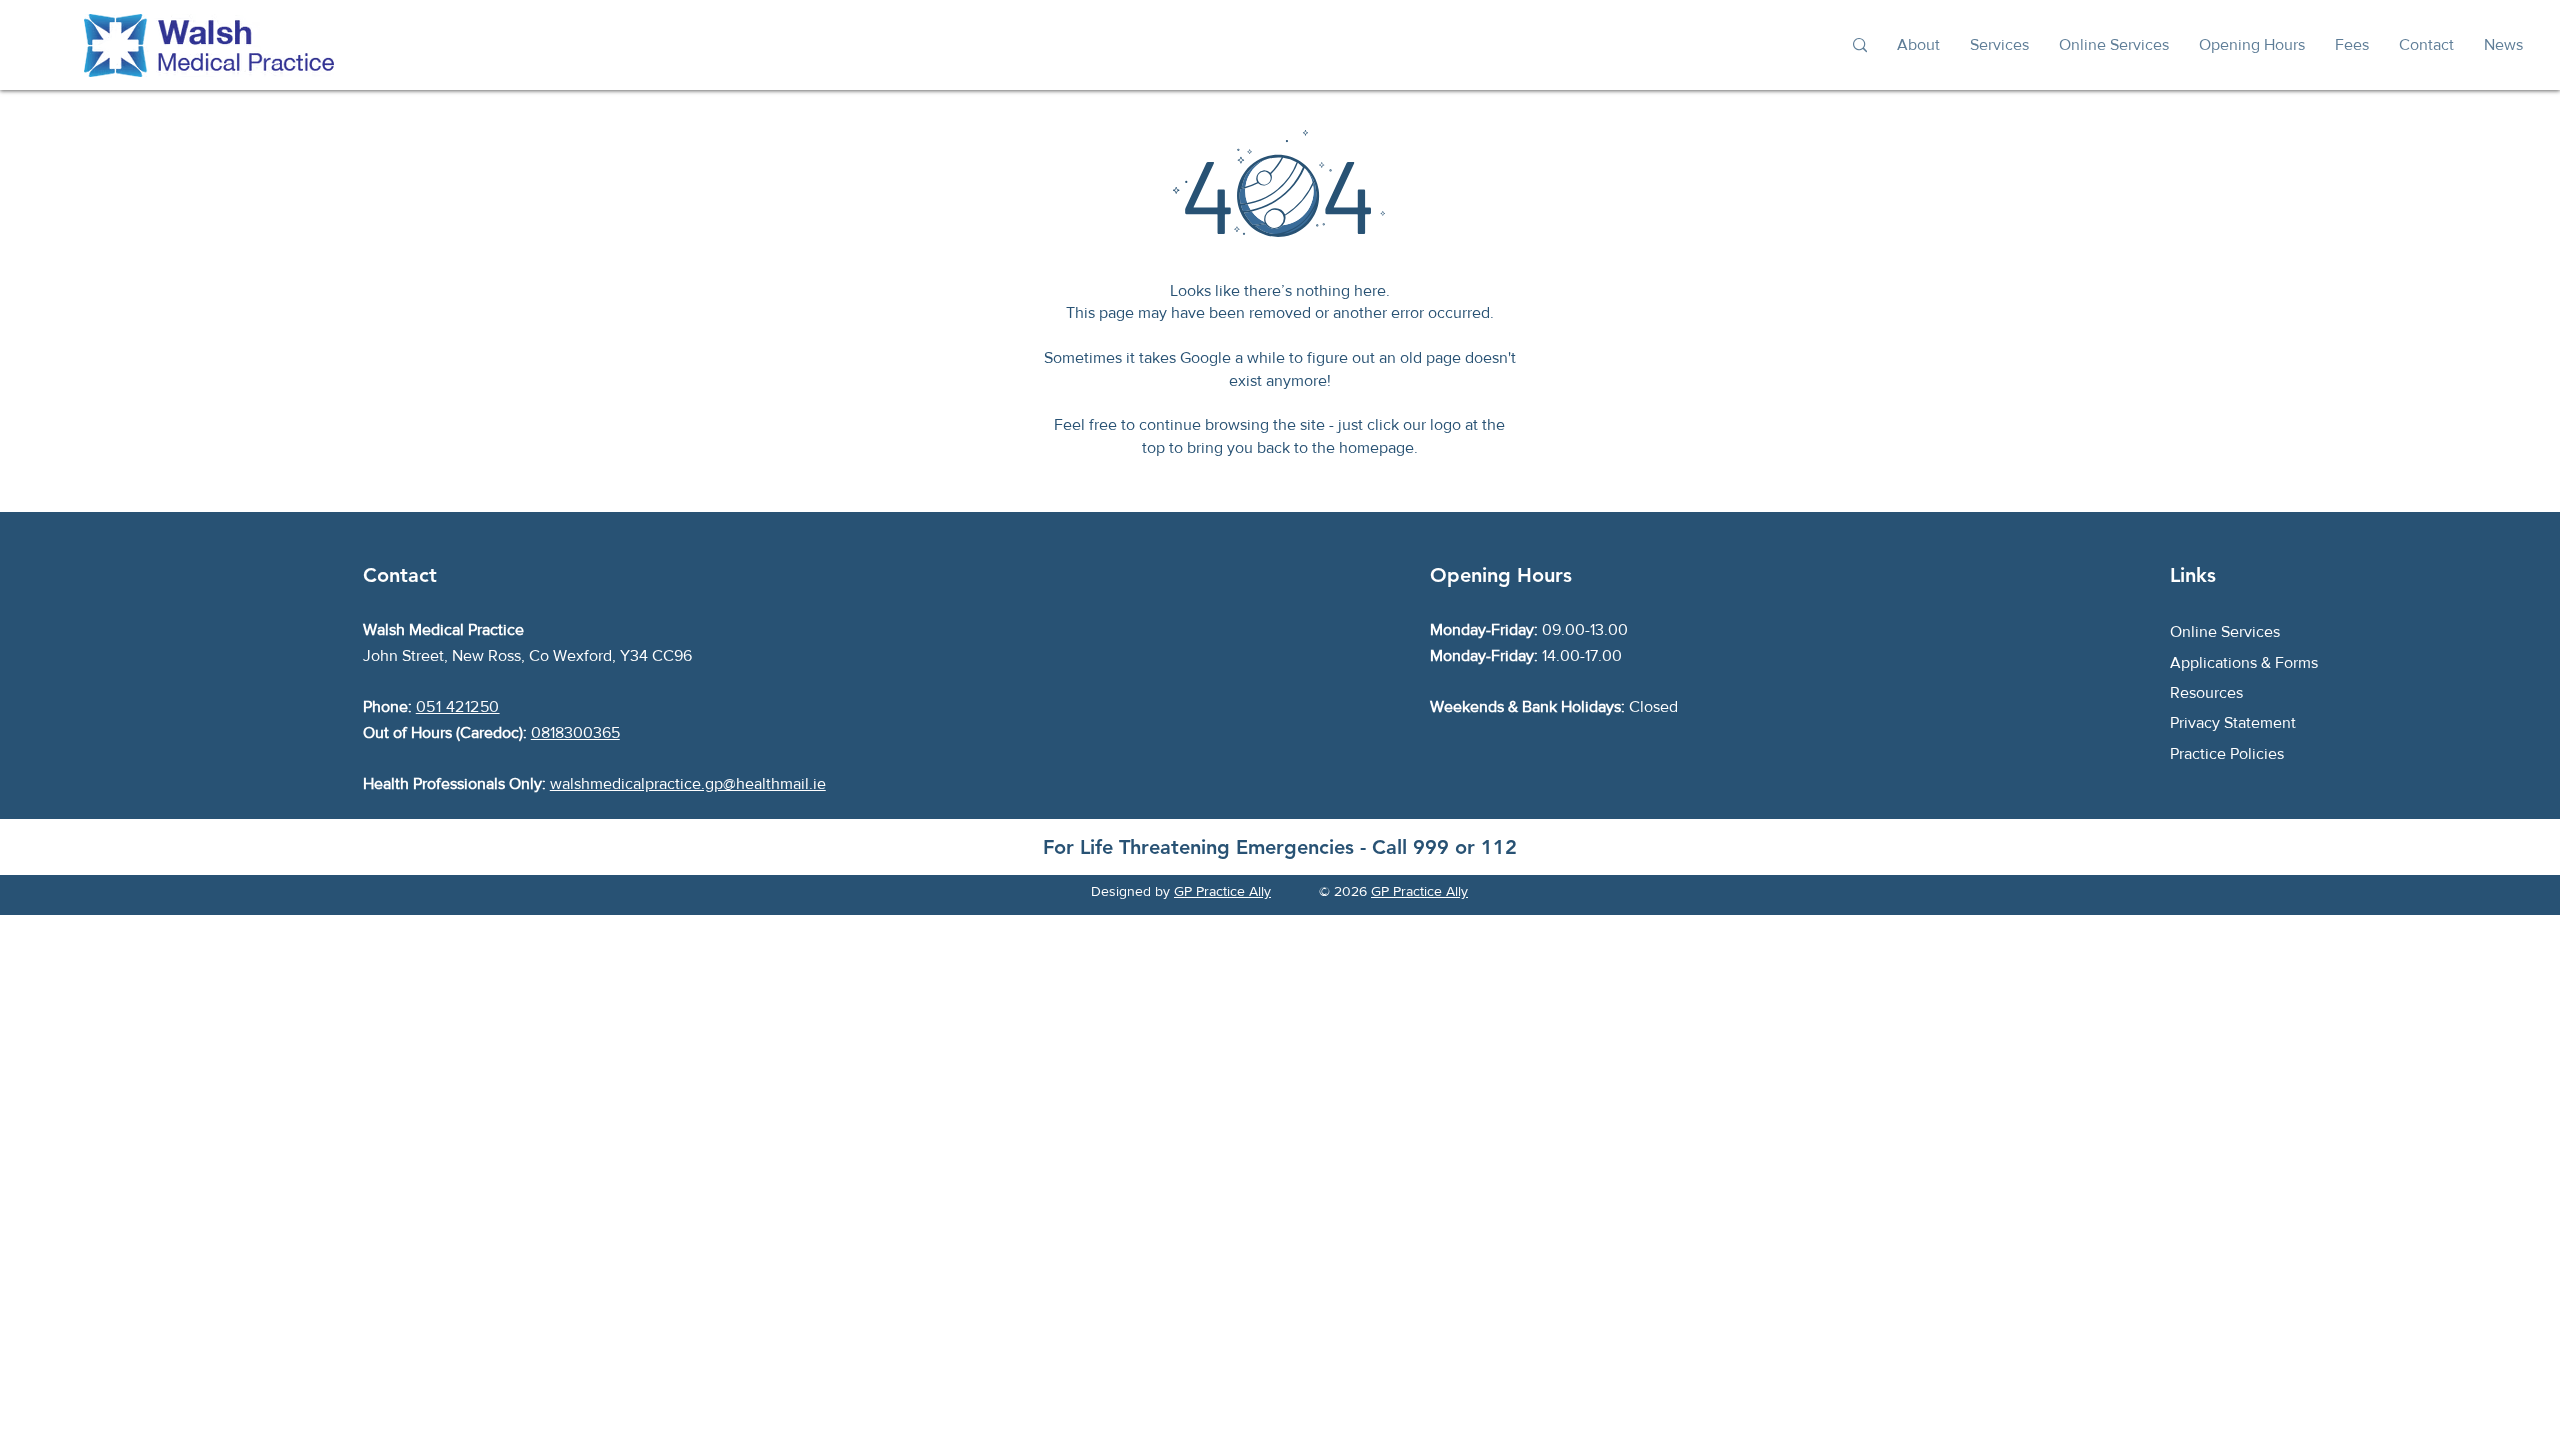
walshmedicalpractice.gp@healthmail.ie (688, 783)
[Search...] (1859, 45)
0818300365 (575, 732)
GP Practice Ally (1222, 891)
